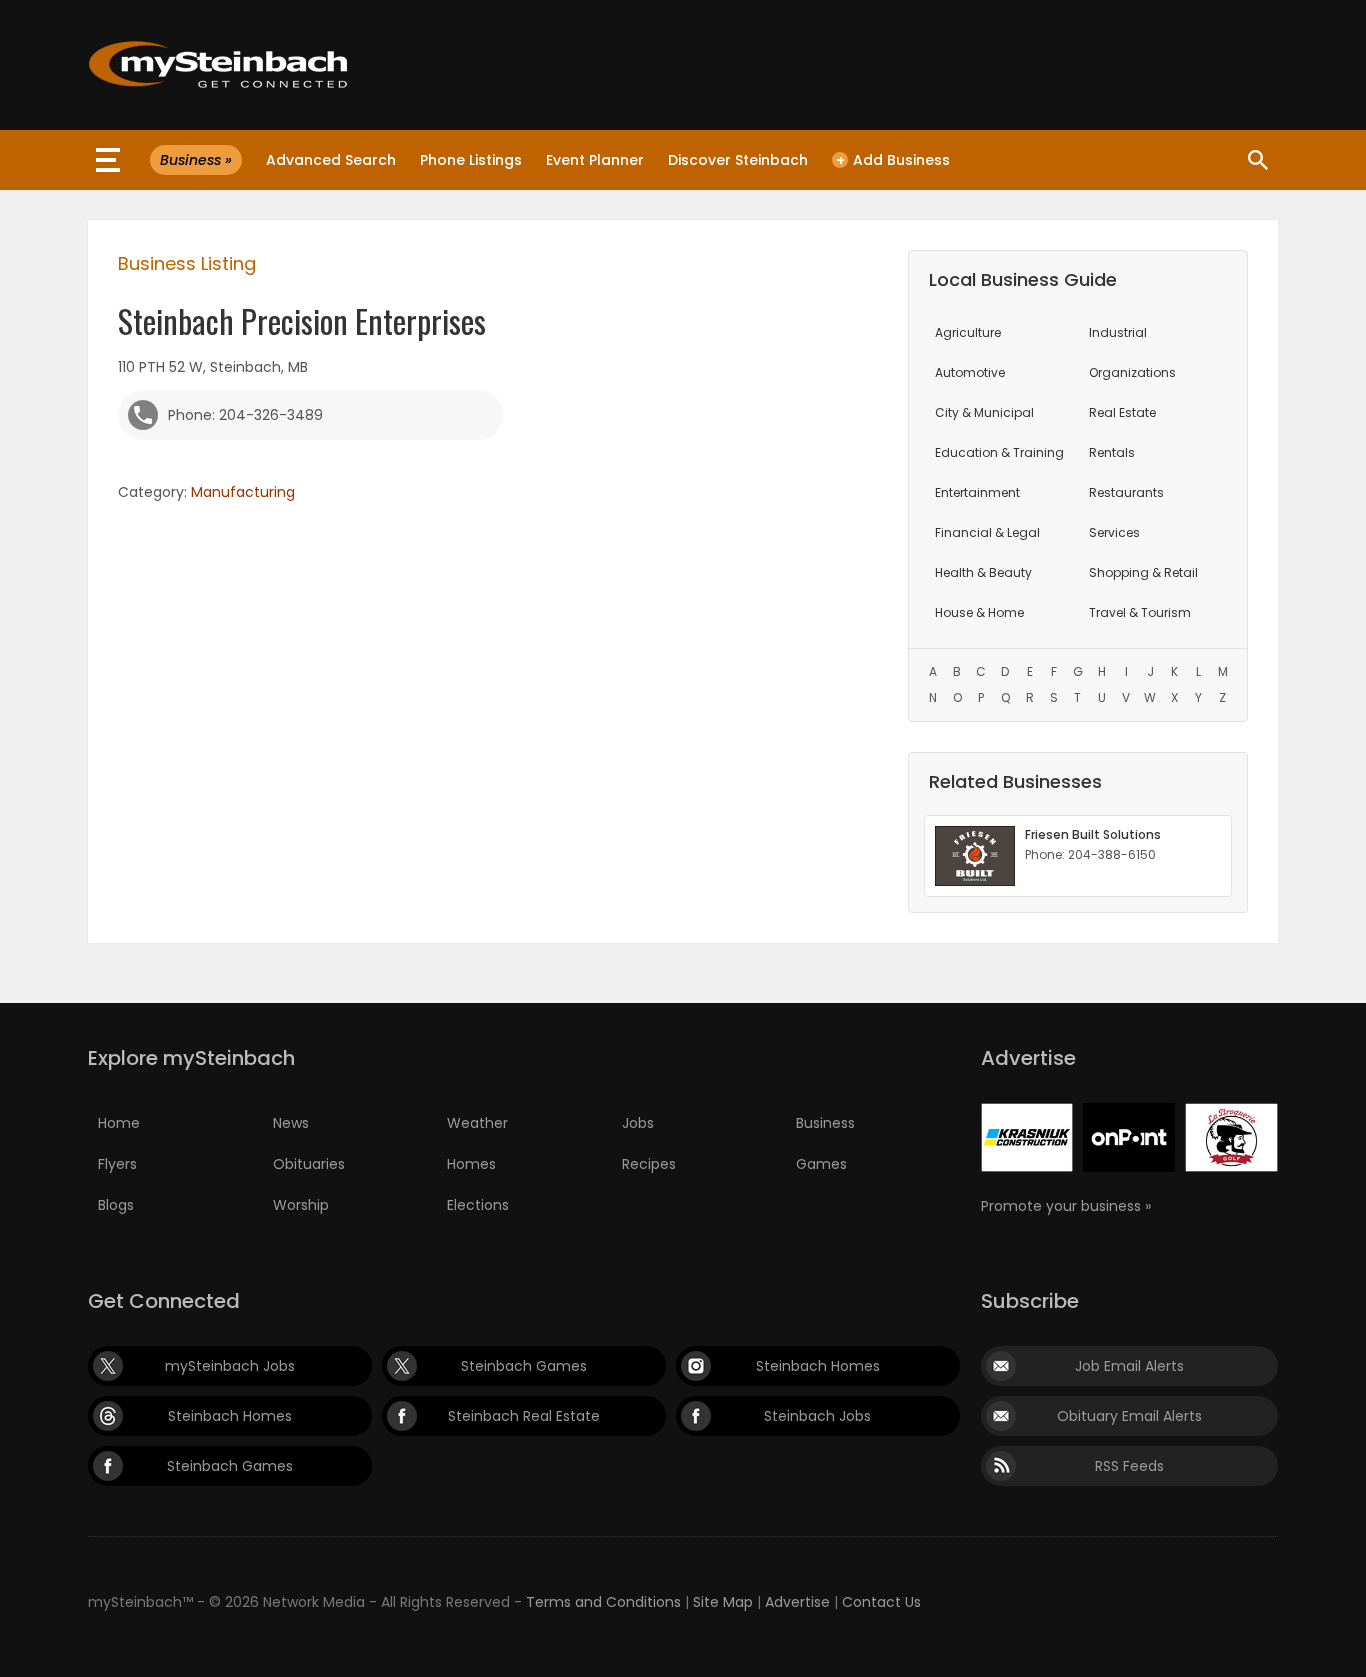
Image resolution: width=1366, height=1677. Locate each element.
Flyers (117, 1164)
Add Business (893, 160)
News (291, 1123)
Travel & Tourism (1140, 612)
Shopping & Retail (1143, 572)
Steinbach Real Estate (524, 1416)
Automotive (970, 372)
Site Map (723, 1602)
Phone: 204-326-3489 (245, 415)
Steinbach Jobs (817, 1416)
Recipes (649, 1164)
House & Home (979, 612)
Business (825, 1123)
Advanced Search (331, 160)
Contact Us (881, 1602)
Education (999, 452)
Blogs (116, 1205)
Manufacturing (243, 492)
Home (119, 1123)
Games (821, 1164)
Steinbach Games (524, 1366)
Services (1114, 532)
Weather (477, 1123)
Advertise (797, 1602)
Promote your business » (1066, 1206)
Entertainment (977, 492)
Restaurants (1126, 492)
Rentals (1112, 452)
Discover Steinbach (738, 160)
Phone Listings (471, 160)
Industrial (1118, 332)
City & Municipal (984, 412)
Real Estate (1122, 412)
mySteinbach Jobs (230, 1366)
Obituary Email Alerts (1129, 1416)
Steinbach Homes (818, 1366)
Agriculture (968, 332)
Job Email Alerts (1129, 1366)
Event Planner (595, 160)
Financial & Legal (987, 532)
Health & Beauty (983, 572)
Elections (478, 1205)
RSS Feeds (1129, 1466)
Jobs (638, 1123)
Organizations (1132, 372)
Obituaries (309, 1164)
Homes (471, 1164)
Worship (301, 1205)
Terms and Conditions (603, 1602)
